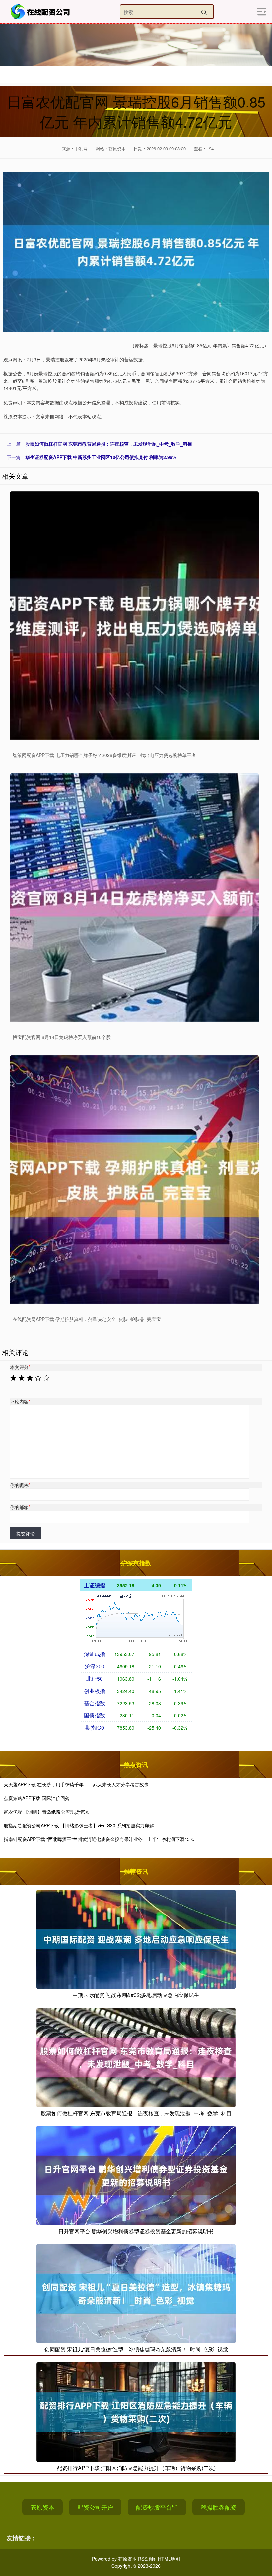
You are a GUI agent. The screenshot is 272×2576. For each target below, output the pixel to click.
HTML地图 (169, 2559)
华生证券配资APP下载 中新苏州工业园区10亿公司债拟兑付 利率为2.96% (101, 457)
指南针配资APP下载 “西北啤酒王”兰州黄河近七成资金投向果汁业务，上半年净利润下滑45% (99, 1839)
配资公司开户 (95, 2507)
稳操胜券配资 (219, 2507)
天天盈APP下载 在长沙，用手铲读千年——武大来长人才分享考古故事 (76, 1784)
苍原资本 (42, 2507)
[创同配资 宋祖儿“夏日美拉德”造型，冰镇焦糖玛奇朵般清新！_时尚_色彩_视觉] (136, 2293)
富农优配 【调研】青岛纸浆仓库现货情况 (46, 1812)
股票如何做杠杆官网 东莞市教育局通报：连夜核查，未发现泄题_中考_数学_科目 (109, 444)
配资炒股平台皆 (157, 2507)
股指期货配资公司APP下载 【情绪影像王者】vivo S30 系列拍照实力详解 (79, 1825)
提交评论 (26, 1533)
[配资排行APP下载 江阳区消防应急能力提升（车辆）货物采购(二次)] (136, 2411)
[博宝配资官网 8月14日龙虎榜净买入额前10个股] (134, 898)
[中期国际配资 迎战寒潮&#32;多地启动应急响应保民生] (136, 1938)
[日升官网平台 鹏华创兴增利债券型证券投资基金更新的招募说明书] (136, 2175)
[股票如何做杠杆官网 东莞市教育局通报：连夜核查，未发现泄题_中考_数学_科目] (136, 2057)
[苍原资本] (41, 12)
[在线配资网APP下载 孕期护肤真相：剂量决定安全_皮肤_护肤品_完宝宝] (134, 1180)
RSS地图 (147, 2559)
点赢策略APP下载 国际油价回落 (37, 1798)
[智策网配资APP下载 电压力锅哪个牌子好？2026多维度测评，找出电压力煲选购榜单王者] (134, 616)
